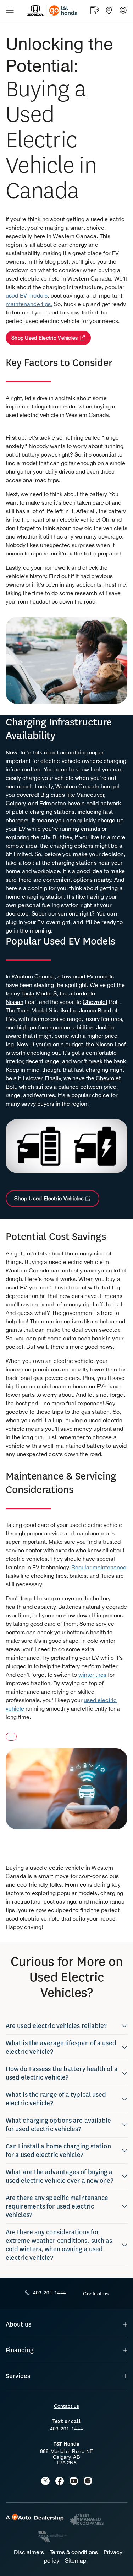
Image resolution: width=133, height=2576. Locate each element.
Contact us (67, 2406)
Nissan (15, 1002)
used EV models (27, 295)
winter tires (92, 1675)
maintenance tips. (29, 304)
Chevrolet (95, 1002)
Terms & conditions (74, 2552)
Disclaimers (29, 2552)
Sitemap (76, 2560)
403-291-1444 (66, 2429)
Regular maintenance (99, 1567)
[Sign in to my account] (123, 10)
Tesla (28, 993)
